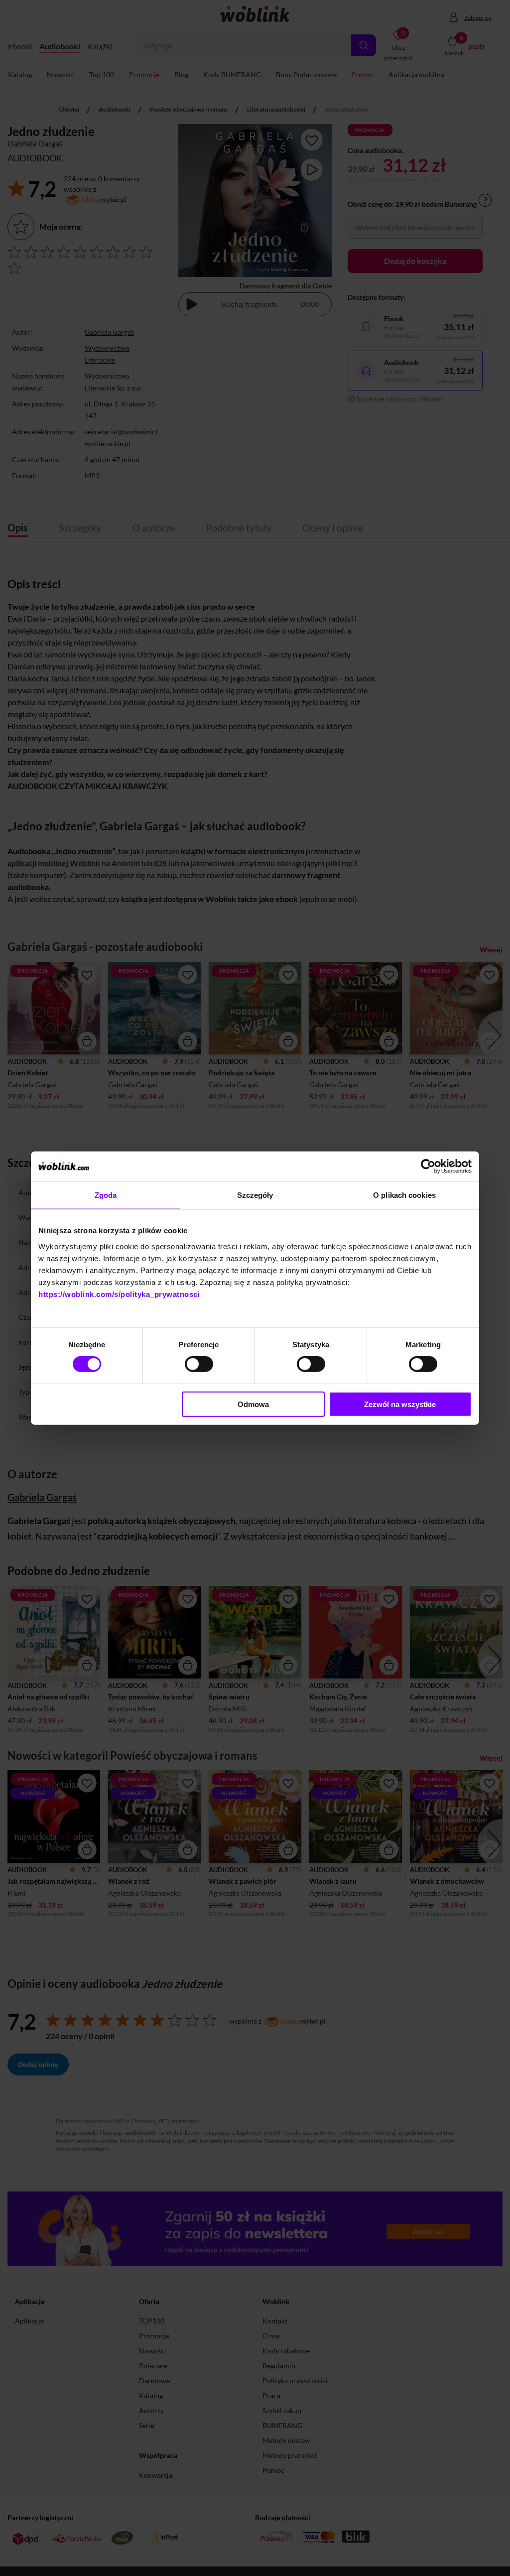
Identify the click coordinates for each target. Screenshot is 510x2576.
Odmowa (253, 1404)
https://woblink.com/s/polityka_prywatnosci (119, 1294)
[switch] (199, 1364)
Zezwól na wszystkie (400, 1404)
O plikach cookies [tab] (404, 1195)
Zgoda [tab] (106, 1195)
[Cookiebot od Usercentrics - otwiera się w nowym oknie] (428, 1166)
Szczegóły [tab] (255, 1195)
